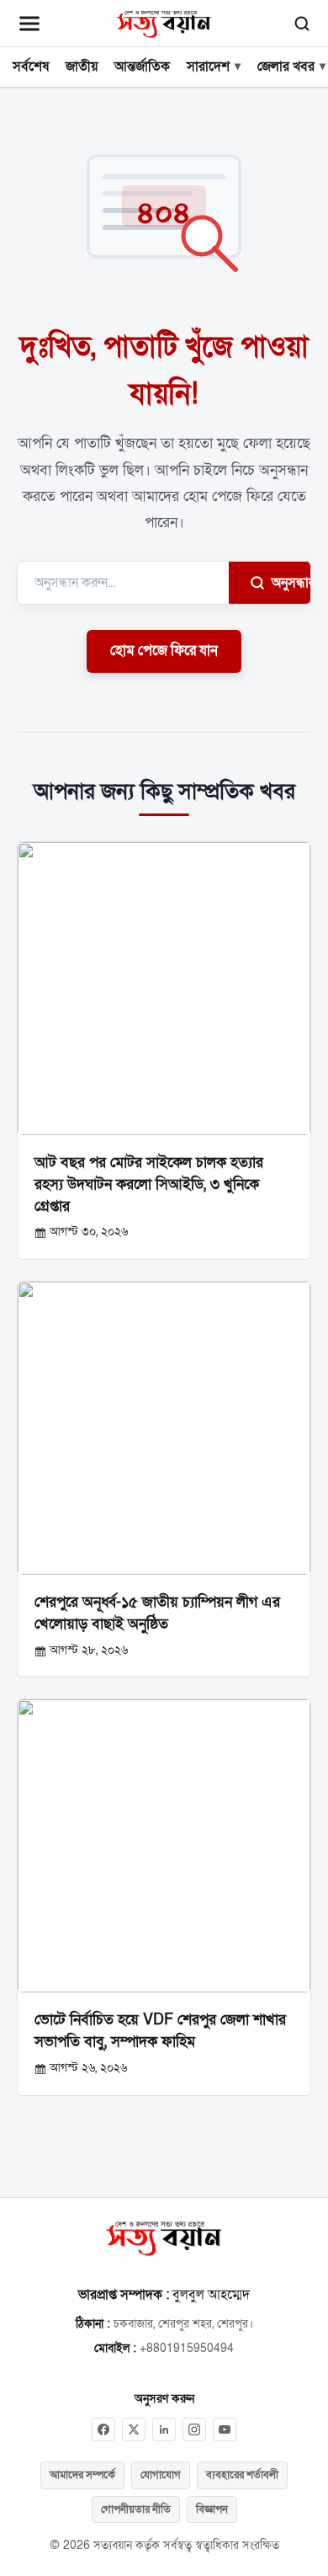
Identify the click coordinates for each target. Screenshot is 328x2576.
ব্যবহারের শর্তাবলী (242, 2475)
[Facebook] (103, 2429)
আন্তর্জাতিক (142, 67)
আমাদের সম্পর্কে (82, 2475)
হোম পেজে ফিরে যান (164, 651)
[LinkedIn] (164, 2429)
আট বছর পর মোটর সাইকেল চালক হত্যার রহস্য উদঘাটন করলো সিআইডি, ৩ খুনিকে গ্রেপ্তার (149, 1184)
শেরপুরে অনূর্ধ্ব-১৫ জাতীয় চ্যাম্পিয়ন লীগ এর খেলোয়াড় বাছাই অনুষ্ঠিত (157, 1613)
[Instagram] (194, 2429)
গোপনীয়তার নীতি (136, 2509)
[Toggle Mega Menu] (29, 24)
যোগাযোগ (161, 2475)
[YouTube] (225, 2429)
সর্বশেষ (31, 67)
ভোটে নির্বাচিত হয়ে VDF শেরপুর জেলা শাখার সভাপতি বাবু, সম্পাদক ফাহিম (160, 2030)
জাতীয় (82, 67)
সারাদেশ (208, 67)
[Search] (302, 24)
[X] (134, 2429)
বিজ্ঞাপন (212, 2509)
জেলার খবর (286, 67)
